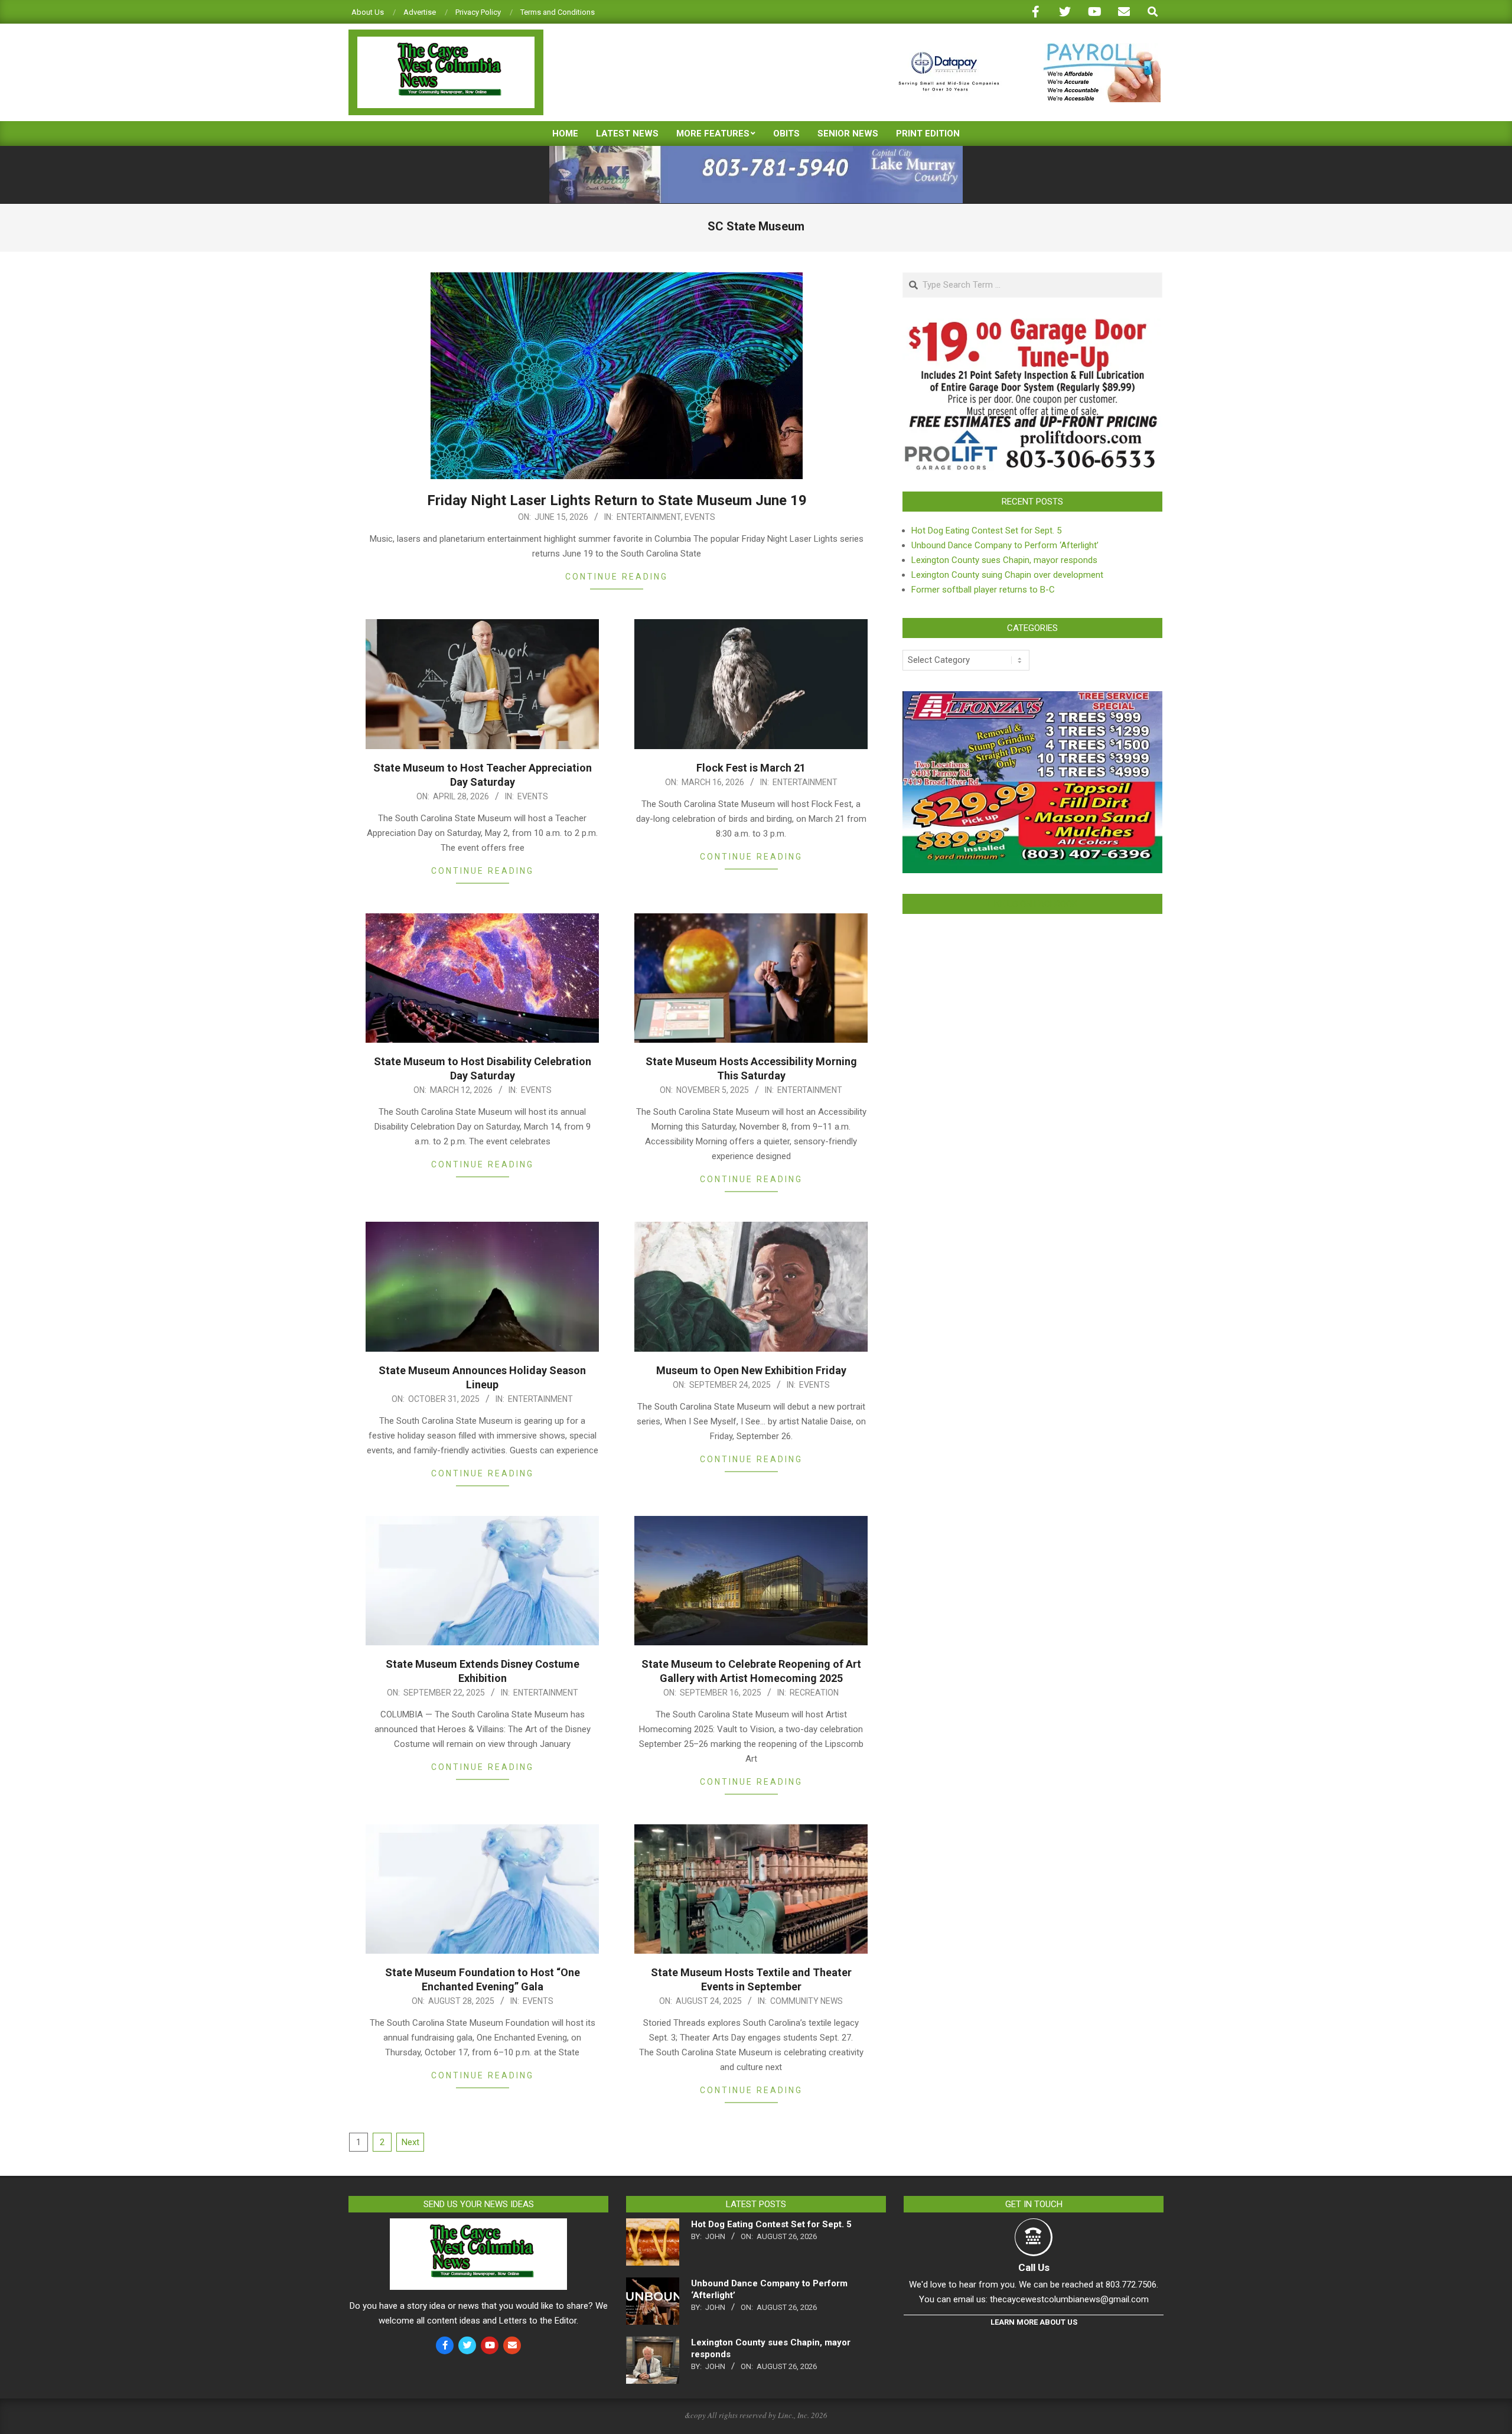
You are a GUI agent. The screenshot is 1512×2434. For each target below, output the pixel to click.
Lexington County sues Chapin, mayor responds (1004, 560)
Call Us (1034, 2267)
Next (410, 2142)
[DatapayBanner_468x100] (1022, 48)
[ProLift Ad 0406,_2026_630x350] (1032, 326)
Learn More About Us (1034, 2322)
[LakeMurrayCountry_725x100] (756, 151)
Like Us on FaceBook (1032, 904)
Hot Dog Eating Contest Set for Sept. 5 (986, 531)
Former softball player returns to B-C (983, 590)
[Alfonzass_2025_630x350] (1032, 698)
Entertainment (649, 517)
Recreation (814, 1693)
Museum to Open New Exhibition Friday (751, 1370)
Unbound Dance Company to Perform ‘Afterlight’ (1005, 545)
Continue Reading (617, 577)
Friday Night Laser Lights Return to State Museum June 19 (617, 500)
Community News (806, 2001)
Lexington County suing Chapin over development (1007, 575)
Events (700, 517)
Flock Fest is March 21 (751, 768)
